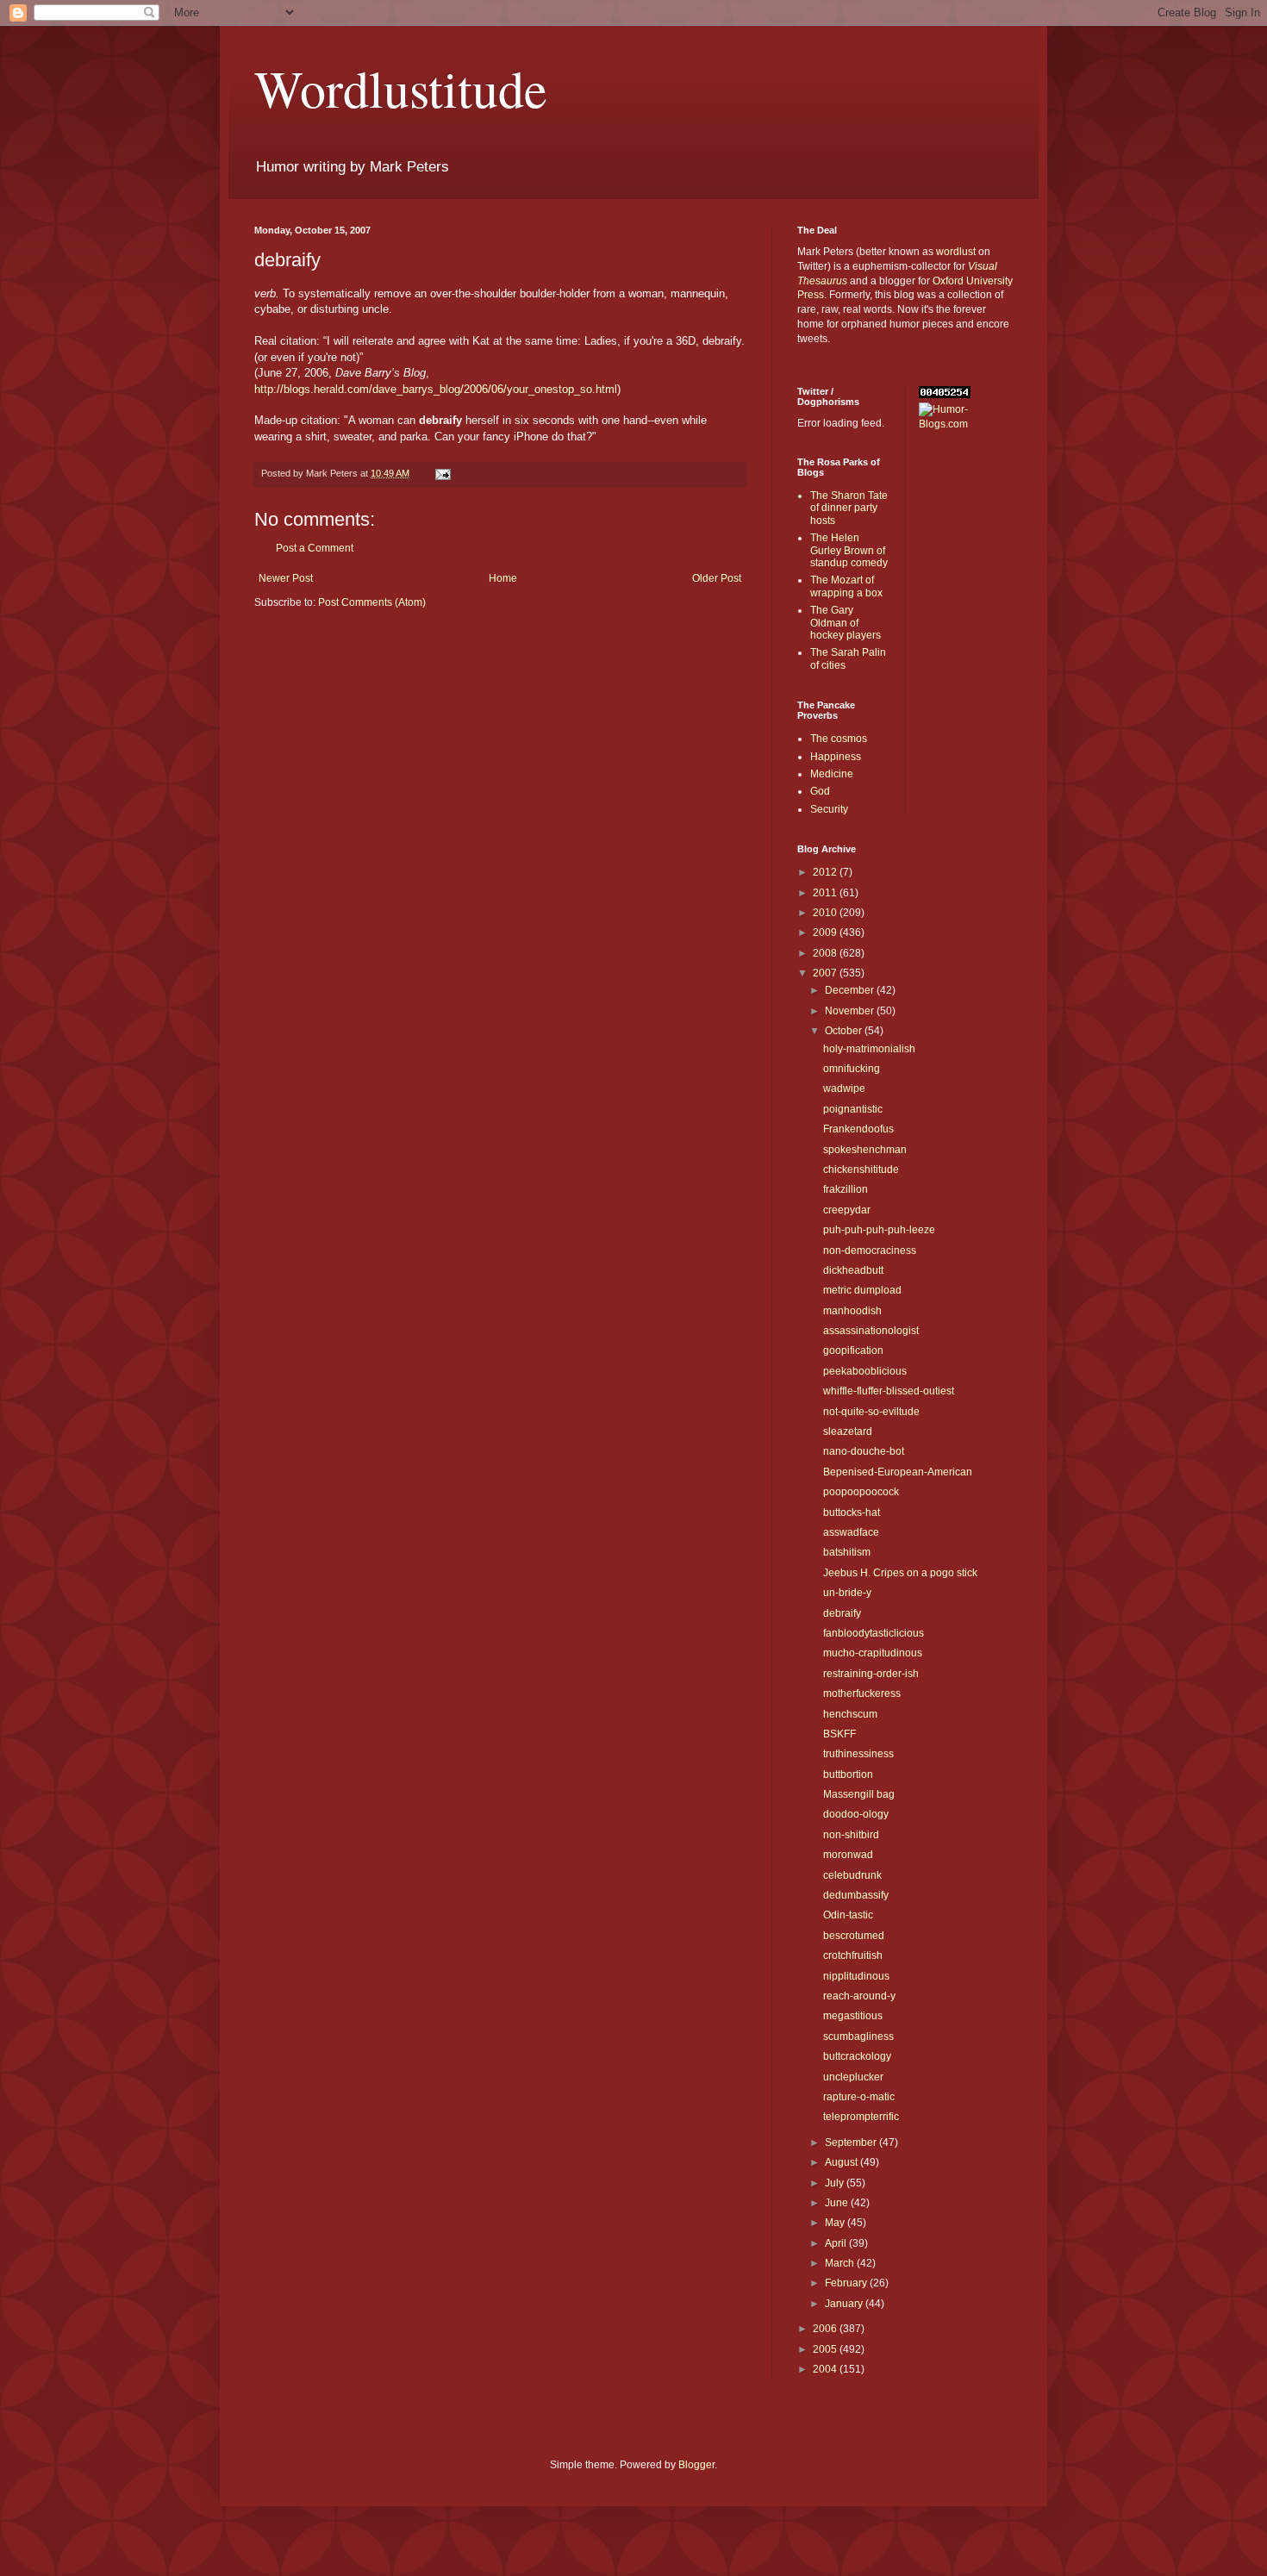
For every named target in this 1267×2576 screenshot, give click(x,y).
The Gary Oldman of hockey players (846, 623)
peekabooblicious (865, 1371)
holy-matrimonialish (869, 1049)
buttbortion (848, 1775)
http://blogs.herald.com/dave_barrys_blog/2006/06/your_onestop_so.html (436, 389)
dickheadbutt (853, 1270)
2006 (826, 2329)
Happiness (836, 757)
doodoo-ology (856, 1814)
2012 (826, 872)
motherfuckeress (862, 1693)
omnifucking (852, 1069)
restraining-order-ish (871, 1674)
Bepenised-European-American (898, 1472)
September (852, 2143)
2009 (826, 932)
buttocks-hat (852, 1513)
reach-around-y (859, 1996)
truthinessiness (858, 1754)
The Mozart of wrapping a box (846, 586)
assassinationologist (871, 1331)
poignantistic (853, 1109)
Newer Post (286, 578)
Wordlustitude (401, 88)
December (851, 990)
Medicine (832, 774)
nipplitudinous (856, 1976)
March (841, 2263)
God (820, 791)
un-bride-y (847, 1593)
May (836, 2223)
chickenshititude (861, 1169)
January (845, 2304)
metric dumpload (862, 1290)
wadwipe (844, 1088)
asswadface (851, 1532)
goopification (853, 1350)
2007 (826, 973)
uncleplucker (853, 2077)
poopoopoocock (861, 1492)
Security (829, 809)
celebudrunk (852, 1875)
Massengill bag (859, 1794)
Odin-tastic (848, 1915)
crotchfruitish (853, 1955)
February (847, 2283)
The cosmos (839, 739)
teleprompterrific (861, 2117)
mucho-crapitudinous (873, 1653)
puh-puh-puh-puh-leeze (879, 1230)
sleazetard (848, 1431)
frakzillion (846, 1189)
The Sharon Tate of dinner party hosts (849, 508)
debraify (842, 1613)
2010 (826, 913)
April (837, 2243)
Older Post (717, 578)
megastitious (853, 2016)
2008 (826, 953)
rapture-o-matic (859, 2097)
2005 (826, 2349)
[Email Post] (442, 473)
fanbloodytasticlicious (874, 1633)
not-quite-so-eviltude (871, 1412)
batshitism (847, 1552)
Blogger (696, 2465)
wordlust (956, 252)
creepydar (847, 1210)
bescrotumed (854, 1936)
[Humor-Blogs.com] (966, 424)
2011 (826, 893)
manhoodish (852, 1311)
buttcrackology (857, 2056)
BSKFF (839, 1734)
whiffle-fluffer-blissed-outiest (889, 1391)
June (838, 2203)
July (836, 2183)
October (845, 1031)
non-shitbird (851, 1835)
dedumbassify (856, 1895)
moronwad (848, 1855)
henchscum (850, 1714)
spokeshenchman (865, 1150)
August (843, 2162)
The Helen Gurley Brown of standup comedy (849, 550)
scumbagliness (858, 2036)
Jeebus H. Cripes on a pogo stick (900, 1573)
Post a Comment (315, 548)
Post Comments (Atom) (372, 602)
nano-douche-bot (864, 1451)
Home (503, 578)
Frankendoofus (858, 1129)
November (851, 1011)
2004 (826, 2369)
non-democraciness (870, 1251)
